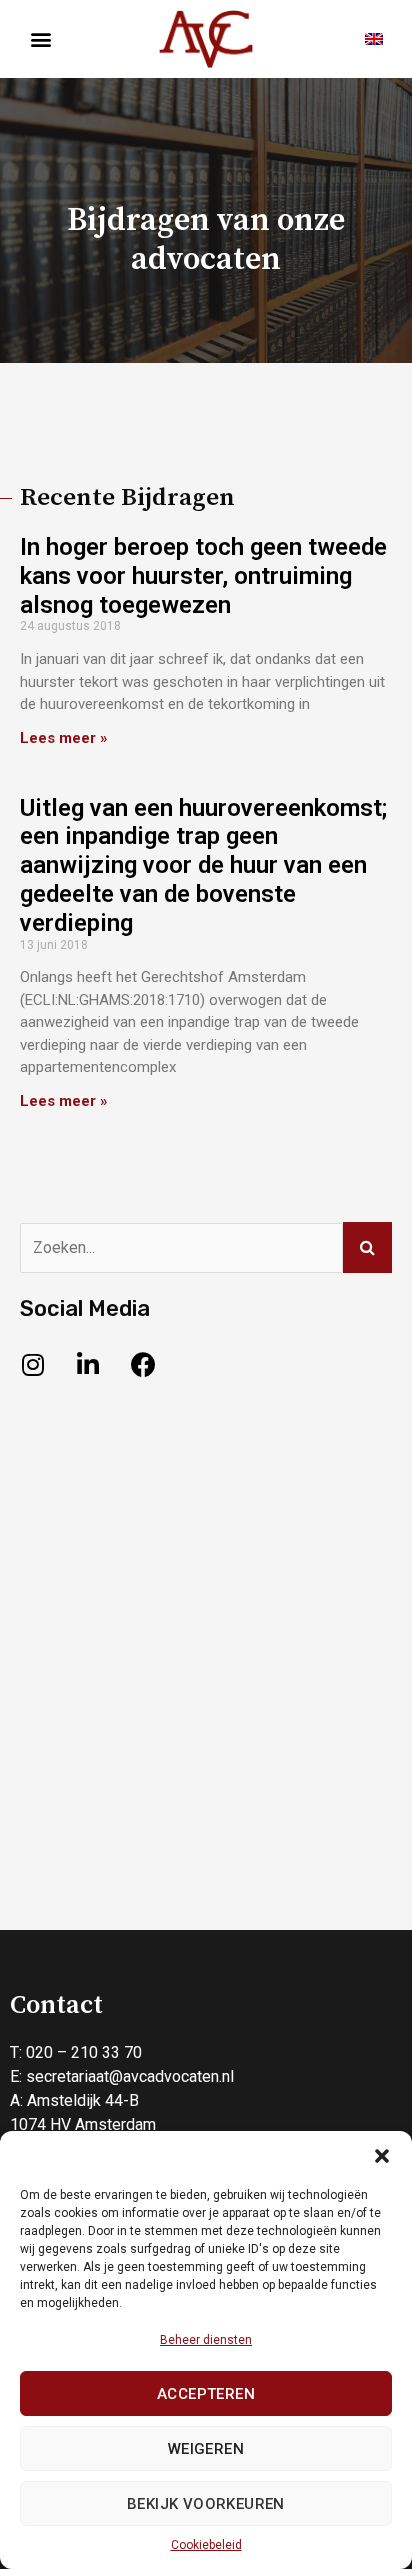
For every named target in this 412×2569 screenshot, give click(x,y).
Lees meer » (64, 738)
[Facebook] (143, 1365)
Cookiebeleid (206, 2545)
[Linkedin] (88, 1365)
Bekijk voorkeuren (206, 2504)
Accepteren (206, 2394)
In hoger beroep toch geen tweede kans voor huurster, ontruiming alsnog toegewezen (203, 576)
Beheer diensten (206, 2340)
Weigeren (206, 2449)
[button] (382, 2156)
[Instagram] (33, 1365)
